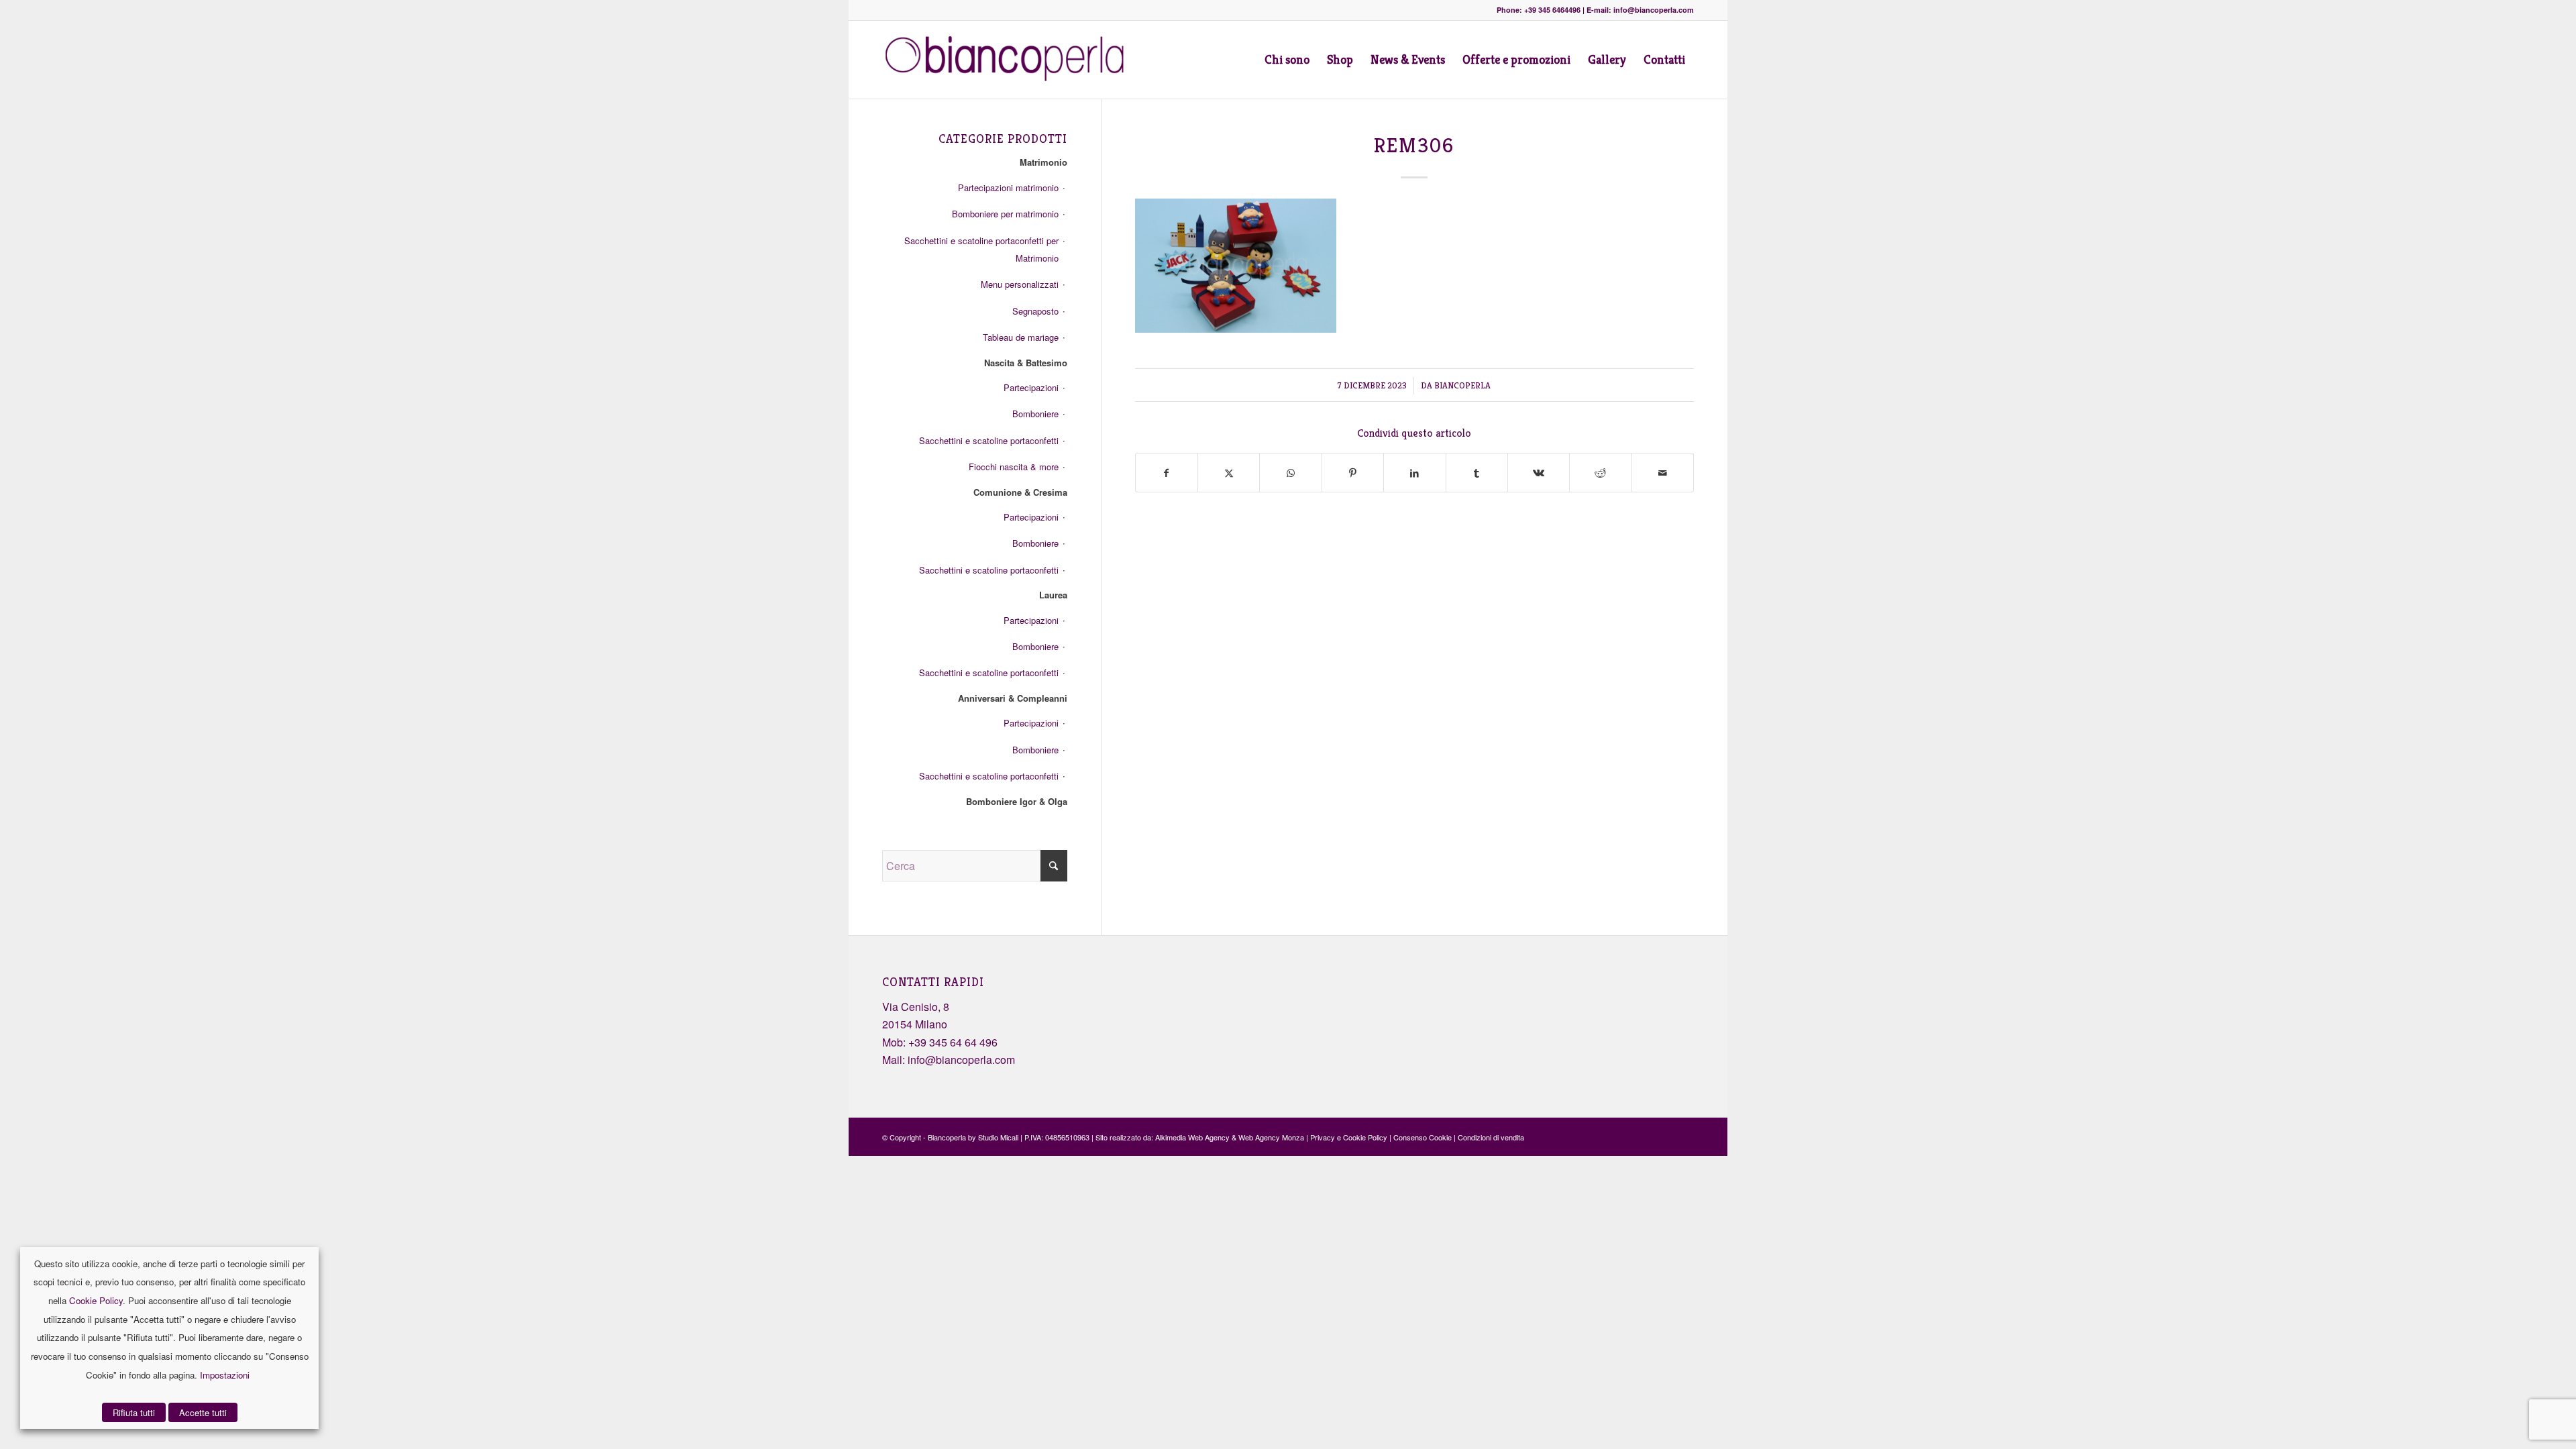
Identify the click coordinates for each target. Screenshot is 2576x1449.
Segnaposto (1035, 311)
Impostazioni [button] (225, 1375)
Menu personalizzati (1020, 284)
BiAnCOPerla (1462, 385)
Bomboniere (1035, 414)
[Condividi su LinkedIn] (1414, 473)
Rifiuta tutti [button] (134, 1412)
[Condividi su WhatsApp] (1290, 473)
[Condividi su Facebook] (1167, 473)
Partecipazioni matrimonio (1008, 187)
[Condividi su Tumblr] (1477, 473)
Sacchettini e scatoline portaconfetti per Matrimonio (981, 249)
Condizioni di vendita (1491, 1137)
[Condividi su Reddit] (1600, 473)
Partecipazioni (1031, 387)
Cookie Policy (96, 1300)
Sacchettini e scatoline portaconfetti (989, 440)
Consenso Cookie (1423, 1137)
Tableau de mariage (1021, 337)
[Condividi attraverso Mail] (1663, 473)
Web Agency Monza (1271, 1137)
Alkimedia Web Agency (1192, 1137)
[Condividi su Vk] (1539, 473)
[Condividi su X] (1229, 473)
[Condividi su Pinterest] (1353, 473)
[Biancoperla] (1011, 60)
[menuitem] (1287, 60)
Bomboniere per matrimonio (1005, 214)
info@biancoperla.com (961, 1060)
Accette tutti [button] (203, 1412)
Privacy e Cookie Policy (1349, 1137)
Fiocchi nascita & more (1014, 467)
